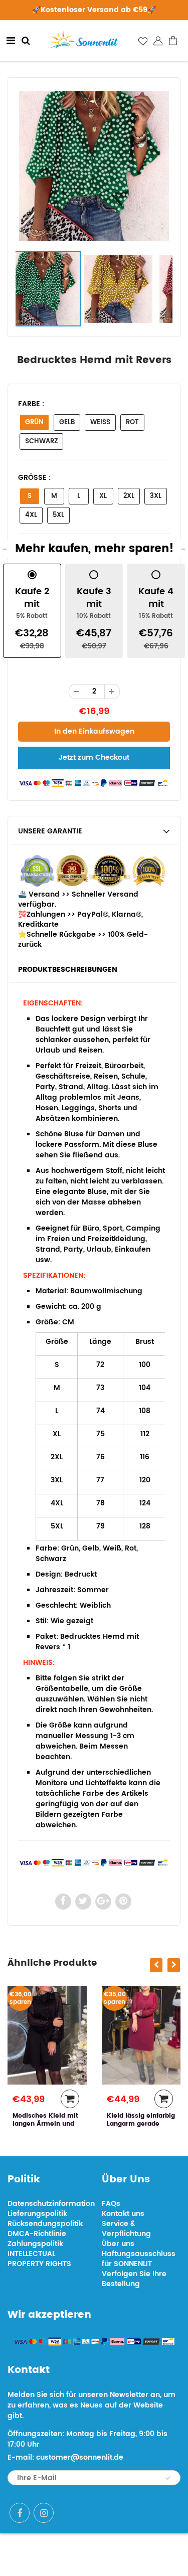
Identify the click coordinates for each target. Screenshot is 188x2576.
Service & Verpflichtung (126, 2229)
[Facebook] (20, 2513)
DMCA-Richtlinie (37, 2234)
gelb (67, 422)
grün (34, 422)
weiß (100, 422)
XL (103, 496)
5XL (58, 515)
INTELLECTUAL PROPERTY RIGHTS (39, 2259)
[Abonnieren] (168, 2478)
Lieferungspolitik (37, 2214)
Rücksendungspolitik (45, 2224)
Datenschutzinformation (51, 2204)
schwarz (41, 442)
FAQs (111, 2204)
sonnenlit (129, 2555)
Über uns (118, 2244)
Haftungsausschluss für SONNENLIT (139, 2259)
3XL (156, 496)
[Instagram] (44, 2513)
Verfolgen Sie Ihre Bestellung (134, 2279)
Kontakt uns (123, 2214)
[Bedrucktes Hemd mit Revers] (94, 166)
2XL (129, 496)
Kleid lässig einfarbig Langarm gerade (62, 2120)
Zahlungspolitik (35, 2244)
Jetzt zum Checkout (94, 757)
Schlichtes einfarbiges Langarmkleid (144, 2124)
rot (132, 422)
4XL (31, 515)
